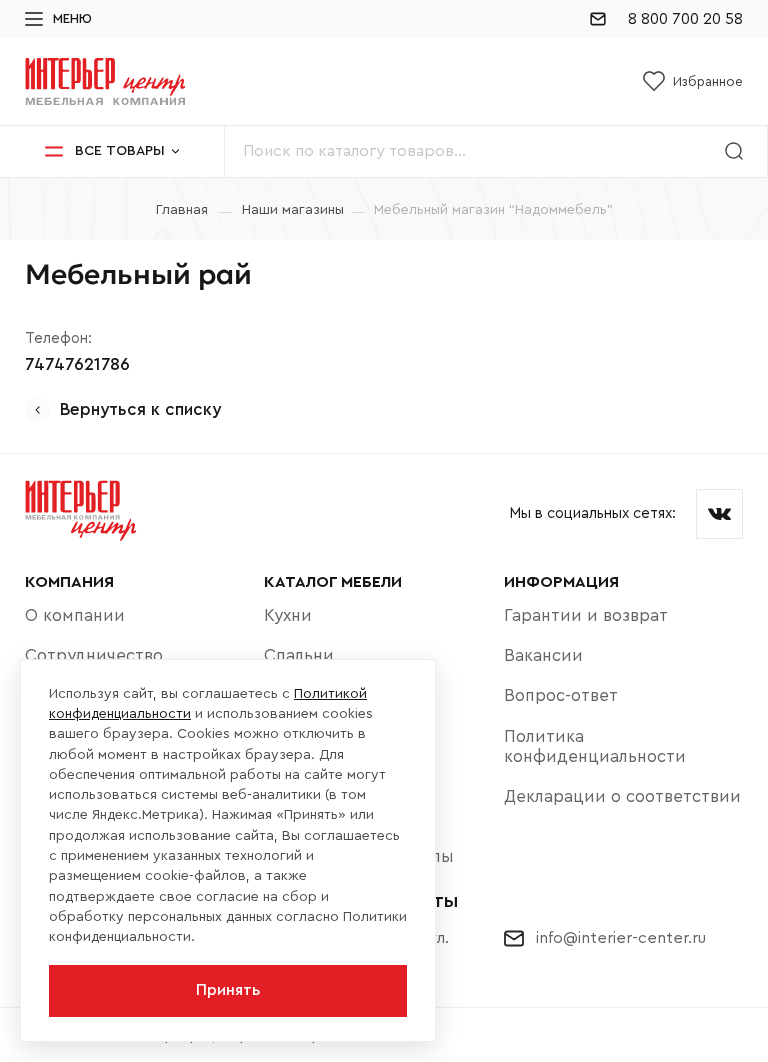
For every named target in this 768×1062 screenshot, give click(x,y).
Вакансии (543, 655)
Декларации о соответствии (622, 796)
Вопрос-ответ (561, 695)
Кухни (288, 615)
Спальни (299, 655)
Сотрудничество (94, 655)
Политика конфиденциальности (595, 746)
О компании (75, 615)
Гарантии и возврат (586, 615)
